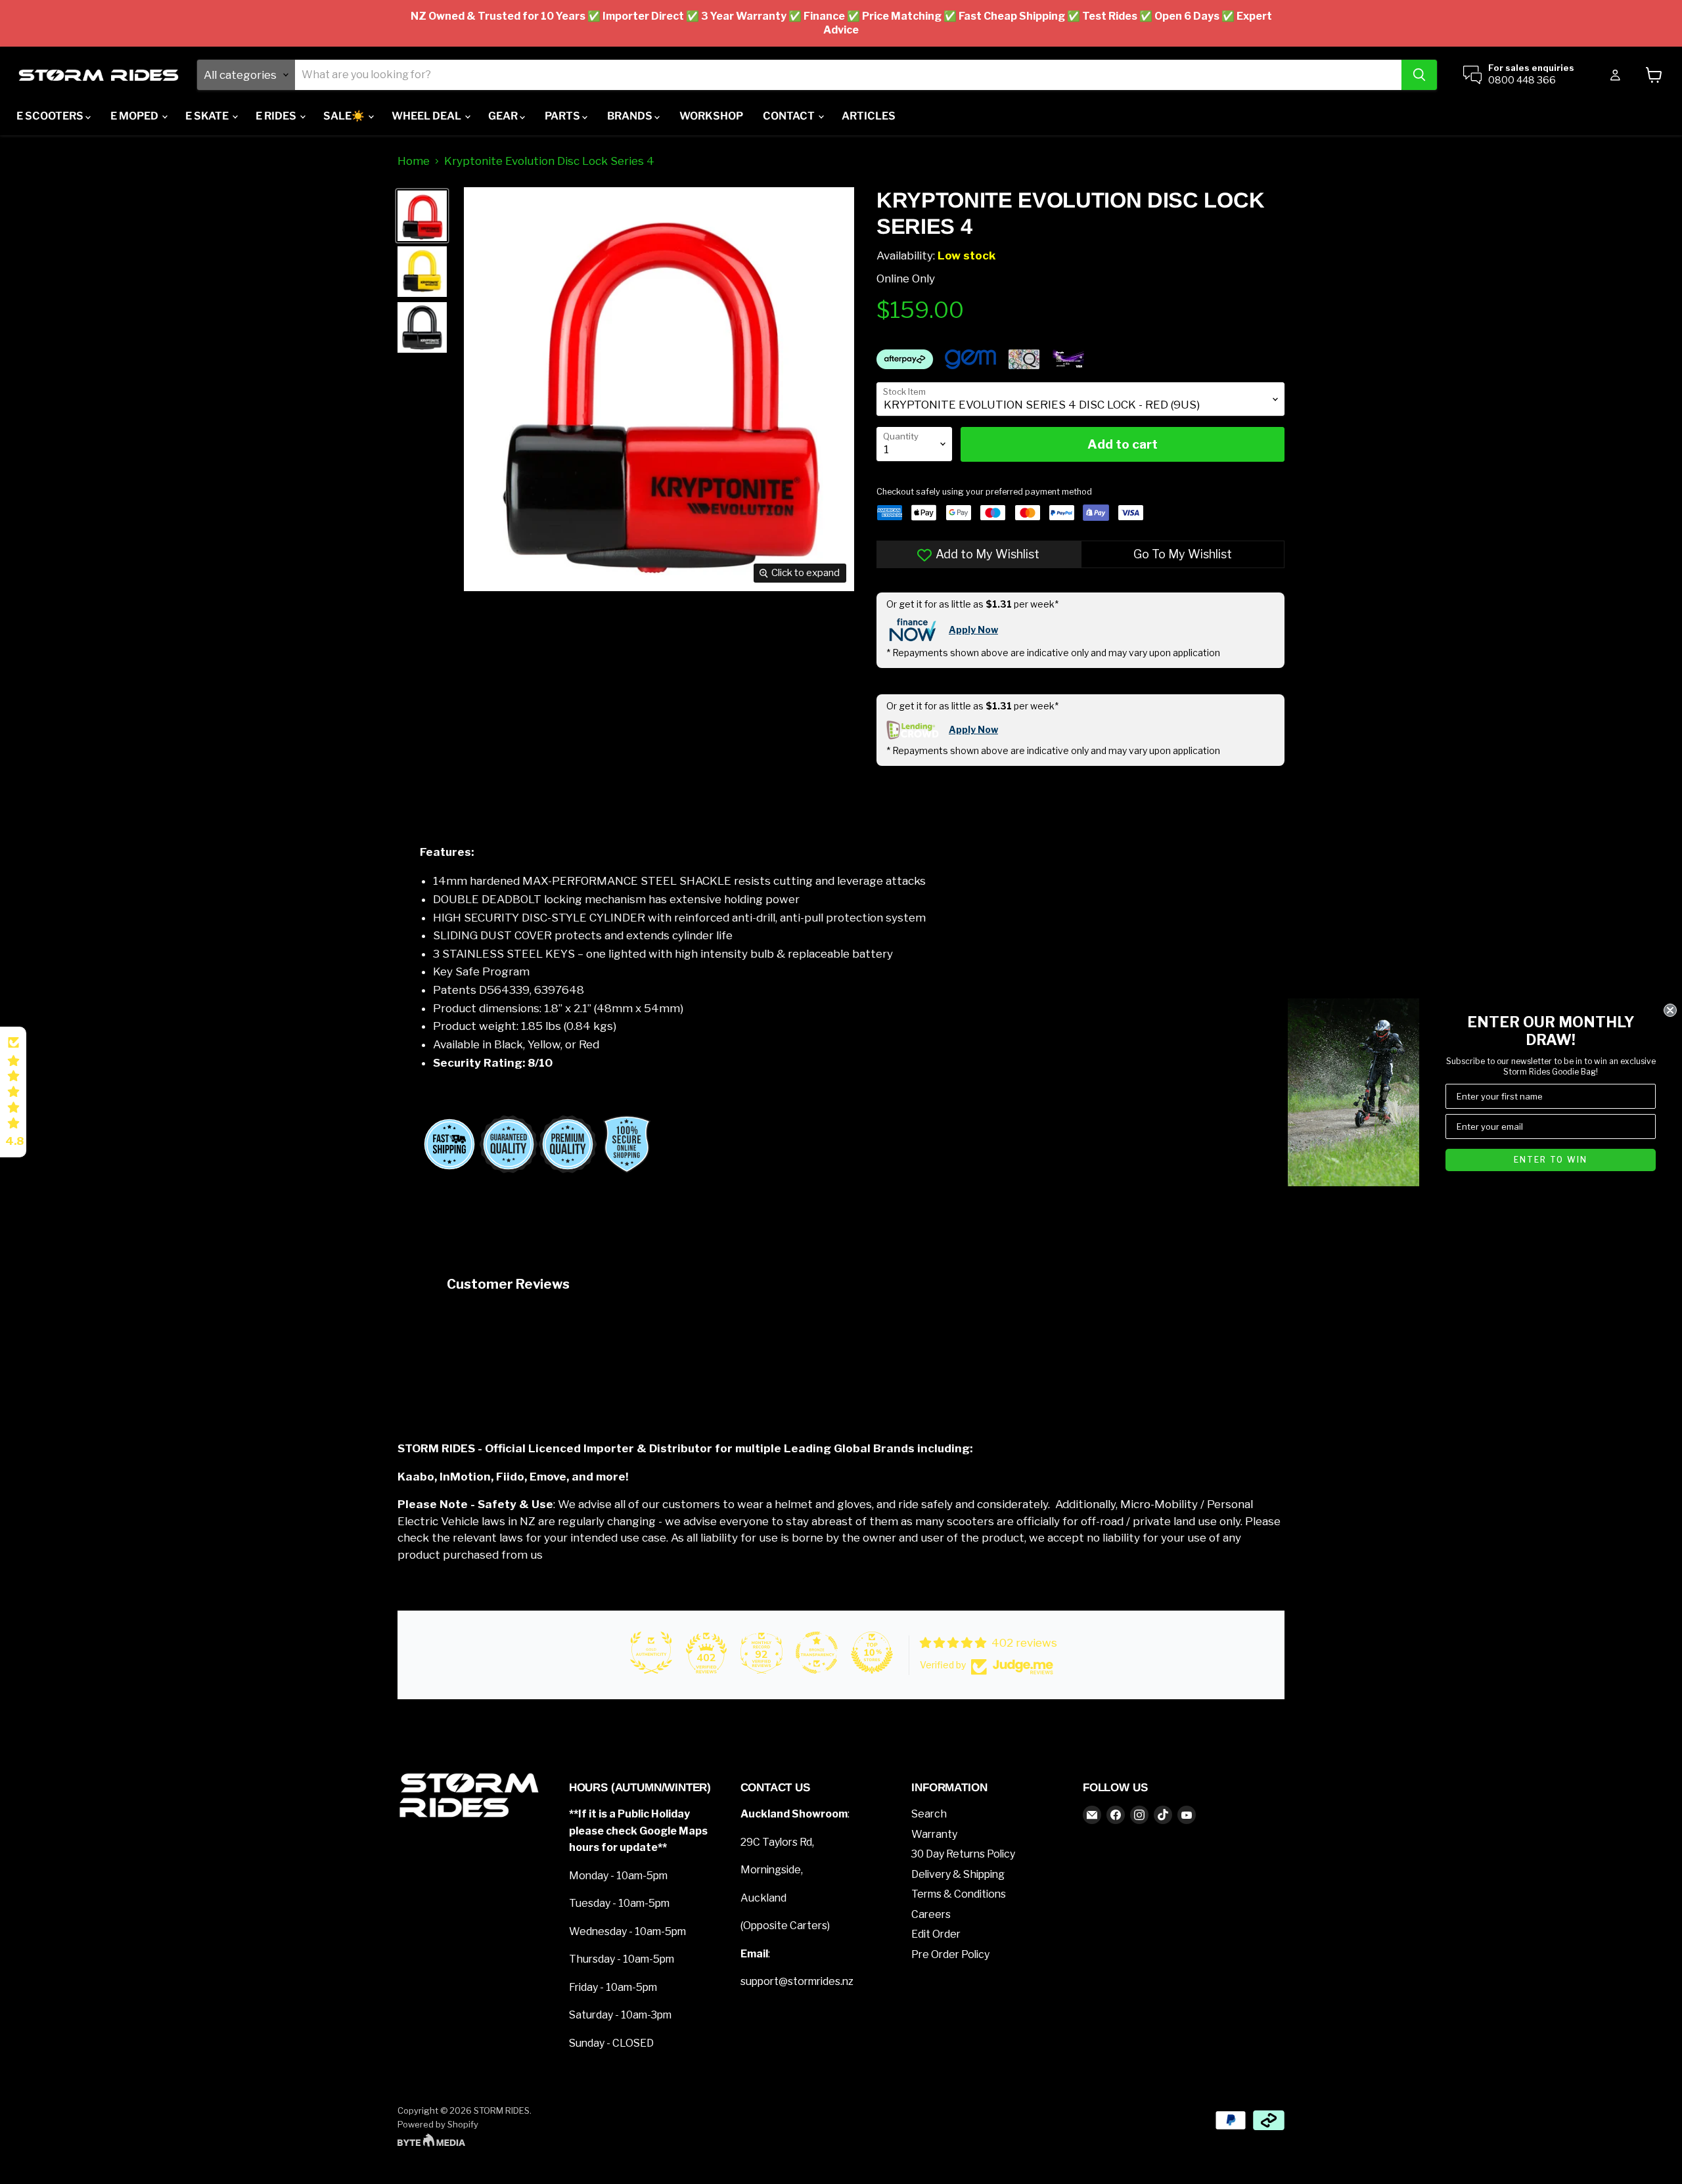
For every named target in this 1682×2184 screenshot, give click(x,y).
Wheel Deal (427, 116)
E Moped (135, 116)
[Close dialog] (1670, 1010)
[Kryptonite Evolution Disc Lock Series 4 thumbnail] (422, 216)
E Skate (208, 116)
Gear (504, 116)
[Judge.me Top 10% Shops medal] (872, 1653)
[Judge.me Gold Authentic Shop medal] (651, 1653)
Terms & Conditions (959, 1894)
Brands (631, 116)
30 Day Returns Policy (963, 1854)
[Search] (1419, 75)
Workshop (711, 116)
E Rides (277, 116)
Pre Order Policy (950, 1954)
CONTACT (790, 116)
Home (414, 161)
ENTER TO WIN (1551, 1160)
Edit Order (936, 1934)
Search (929, 1814)
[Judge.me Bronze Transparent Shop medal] (817, 1653)
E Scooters (51, 116)
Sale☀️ (345, 116)
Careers (931, 1914)
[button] (13, 1092)
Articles (869, 116)
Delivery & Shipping (958, 1874)
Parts (563, 116)
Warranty (934, 1834)
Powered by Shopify (438, 2124)
